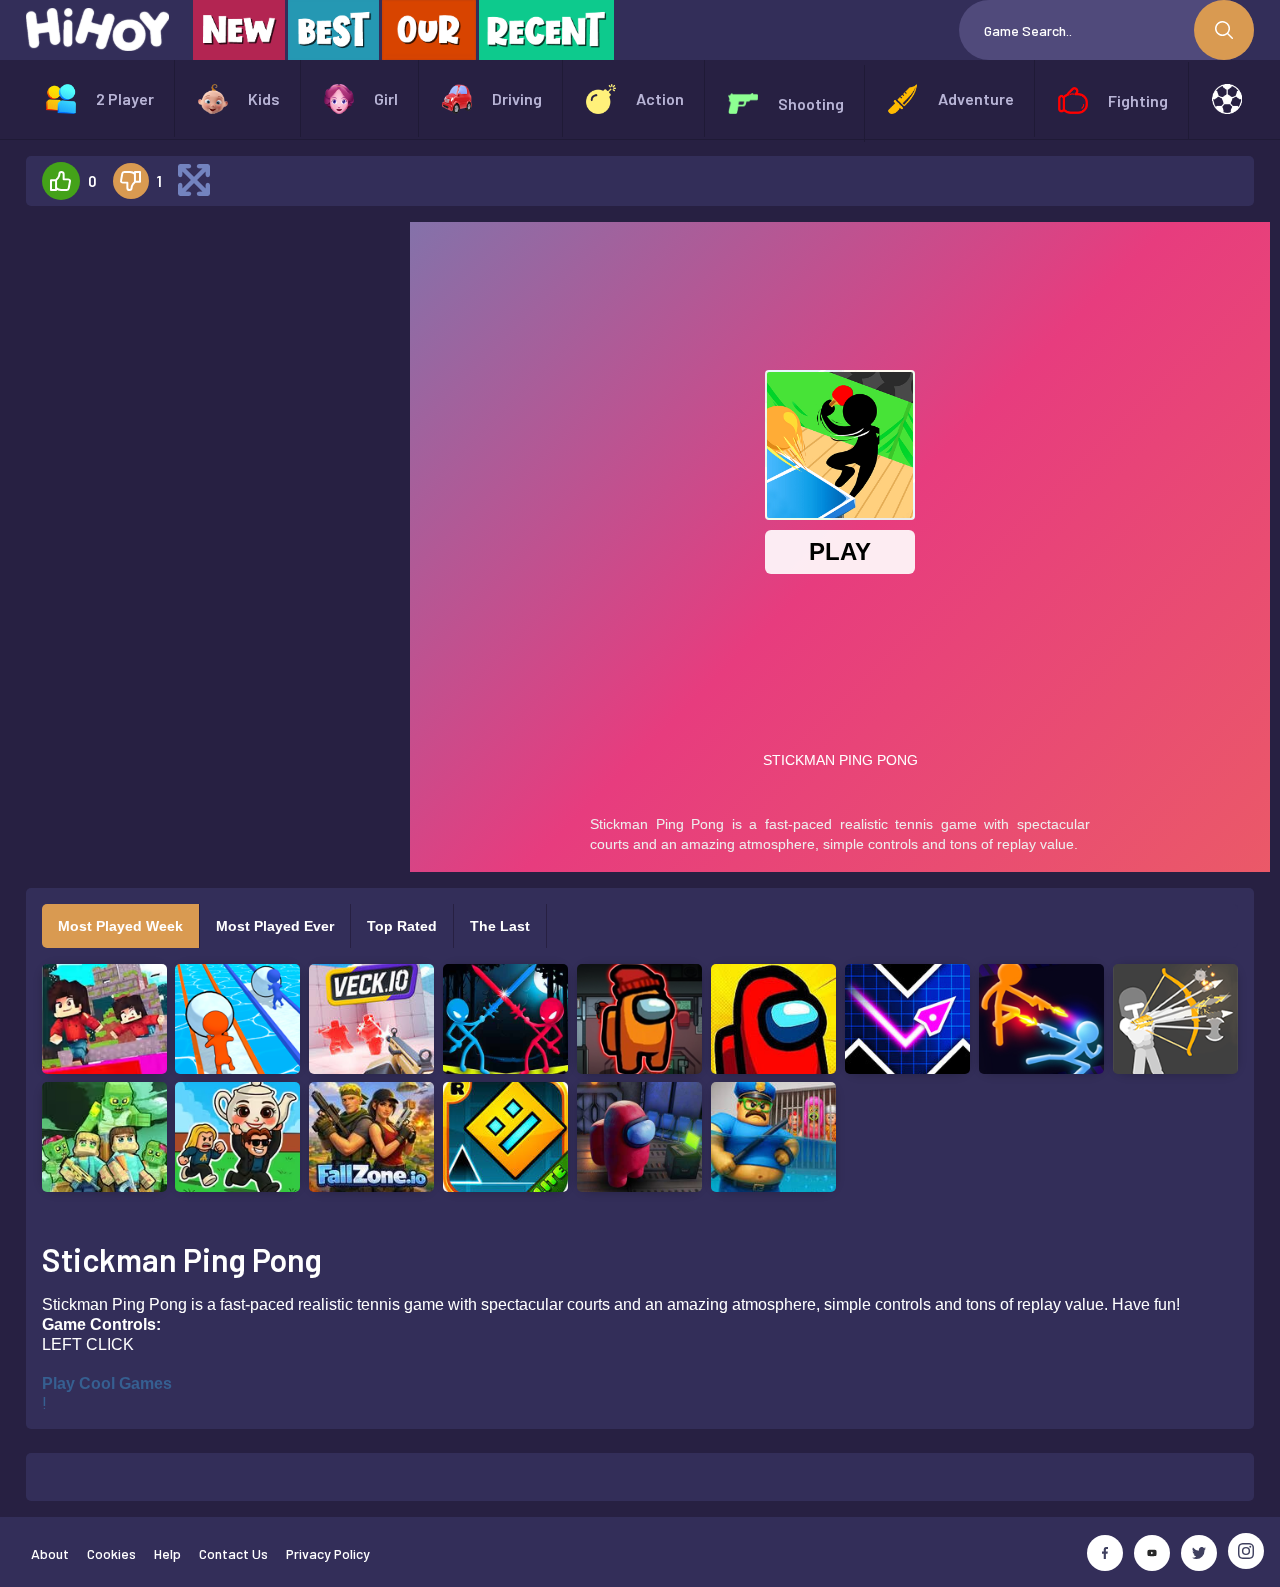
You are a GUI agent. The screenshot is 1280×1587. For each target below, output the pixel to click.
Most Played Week (120, 926)
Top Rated (402, 926)
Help (167, 1553)
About (50, 1553)
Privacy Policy (328, 1553)
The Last (500, 926)
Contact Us (233, 1553)
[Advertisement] (210, 522)
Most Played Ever (275, 926)
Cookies (111, 1553)
